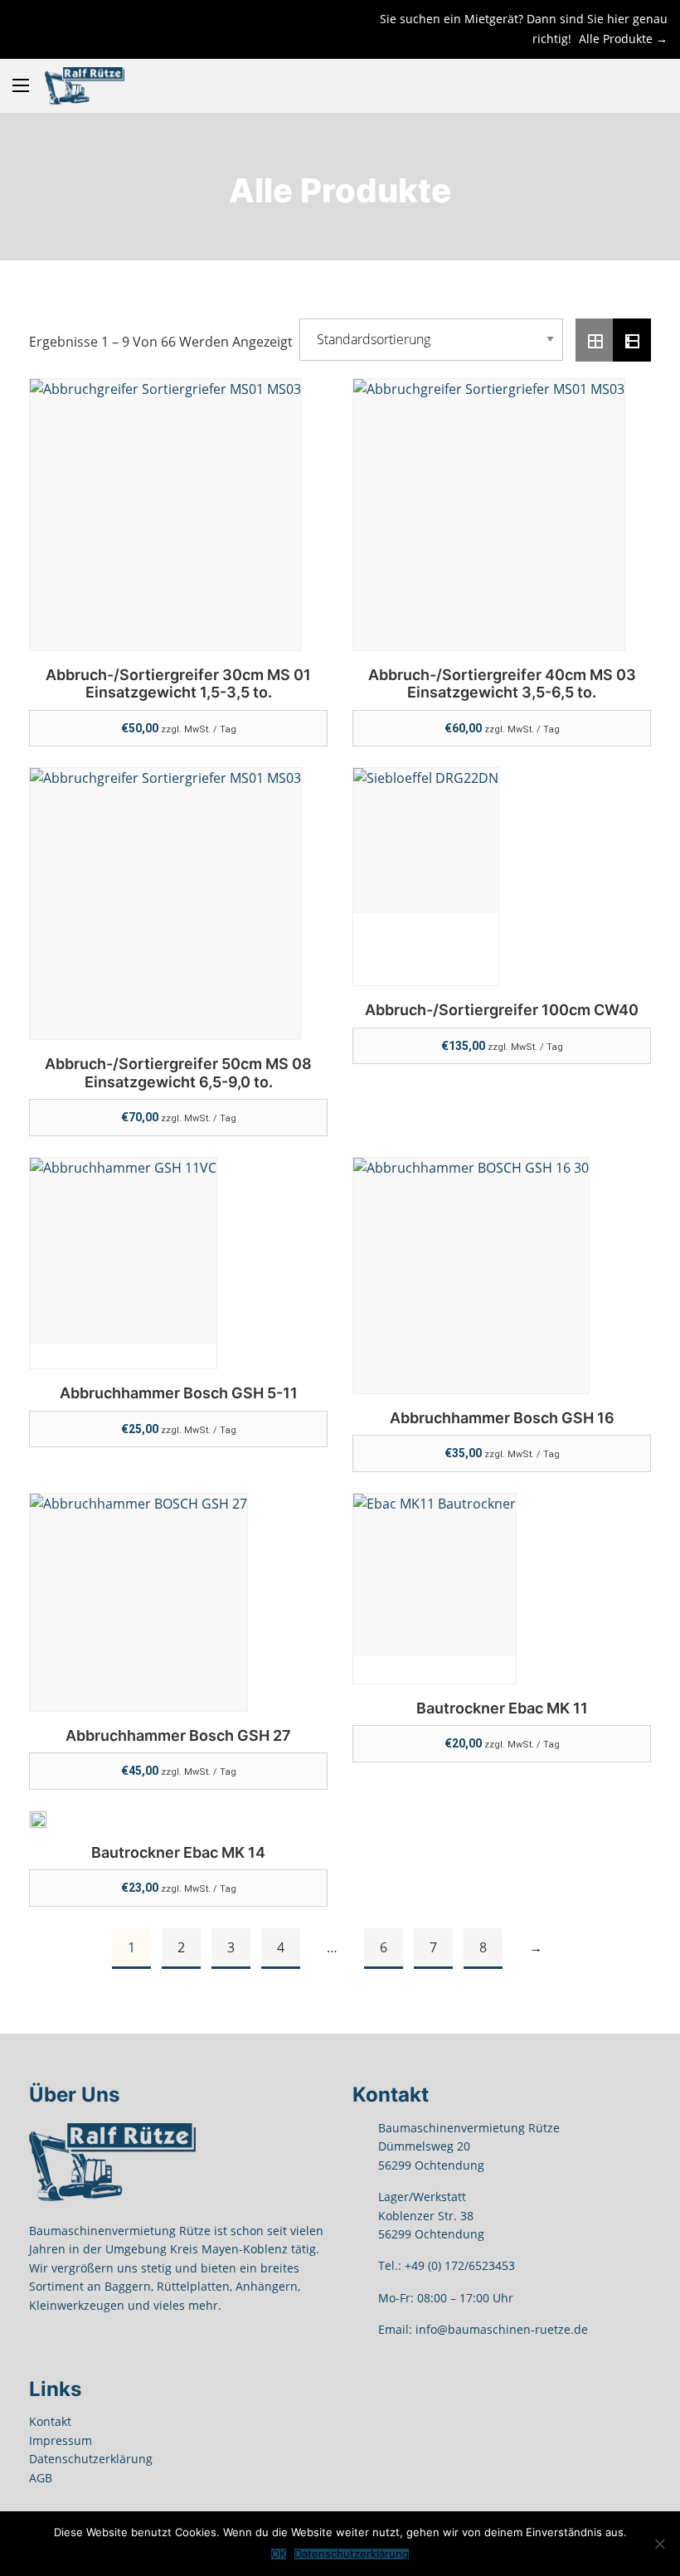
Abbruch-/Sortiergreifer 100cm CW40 (502, 1010)
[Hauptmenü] (21, 85)
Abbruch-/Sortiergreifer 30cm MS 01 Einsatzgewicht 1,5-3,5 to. (178, 684)
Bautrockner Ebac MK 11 (502, 1708)
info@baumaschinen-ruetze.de (502, 2329)
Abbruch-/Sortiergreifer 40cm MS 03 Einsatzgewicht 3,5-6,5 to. (502, 684)
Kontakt (50, 2421)
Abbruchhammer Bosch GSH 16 (502, 1418)
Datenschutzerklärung (91, 2459)
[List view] (632, 340)
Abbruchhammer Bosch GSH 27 (178, 1735)
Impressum (61, 2440)
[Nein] (659, 2544)
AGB (41, 2478)
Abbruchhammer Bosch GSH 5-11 (179, 1393)
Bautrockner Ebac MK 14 (178, 1852)
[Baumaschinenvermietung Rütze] (85, 86)
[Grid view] (595, 340)
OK (279, 2554)
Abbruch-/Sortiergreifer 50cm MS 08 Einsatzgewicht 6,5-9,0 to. (178, 1073)
